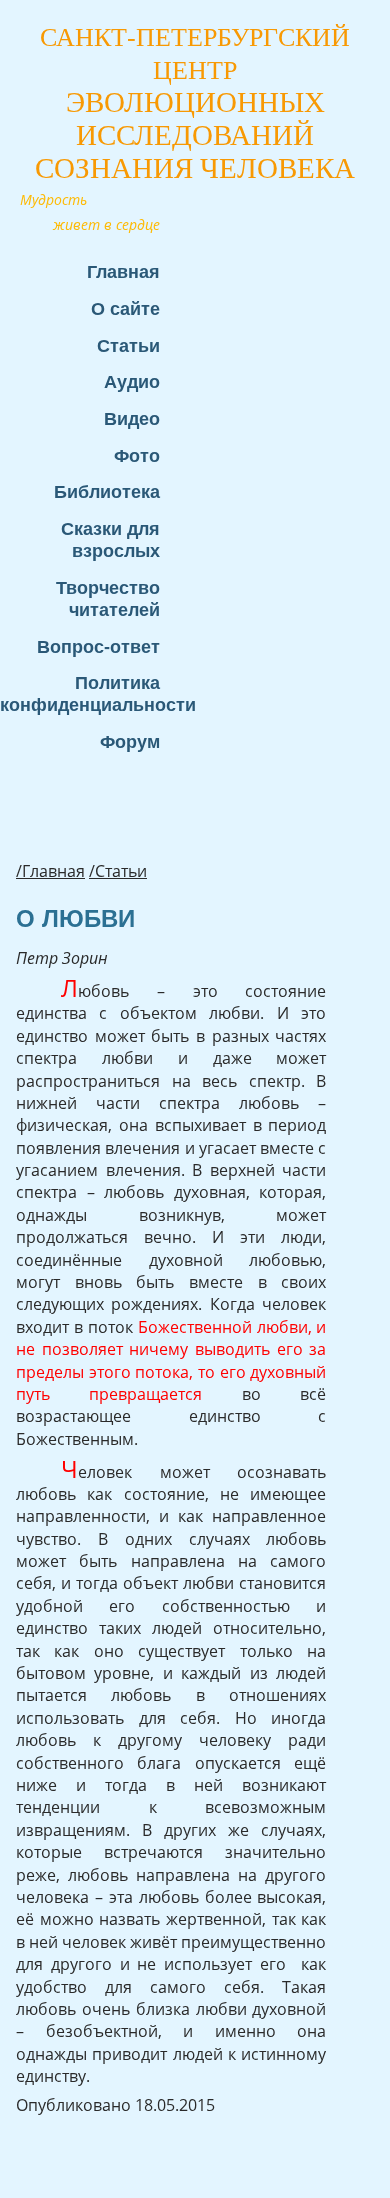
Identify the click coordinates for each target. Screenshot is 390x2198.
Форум (130, 741)
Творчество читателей (108, 598)
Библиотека (107, 491)
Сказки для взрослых (110, 539)
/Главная (50, 871)
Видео (132, 418)
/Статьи (118, 871)
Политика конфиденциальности (90, 693)
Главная (123, 271)
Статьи (128, 345)
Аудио (132, 381)
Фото (137, 455)
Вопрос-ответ (98, 646)
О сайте (125, 308)
